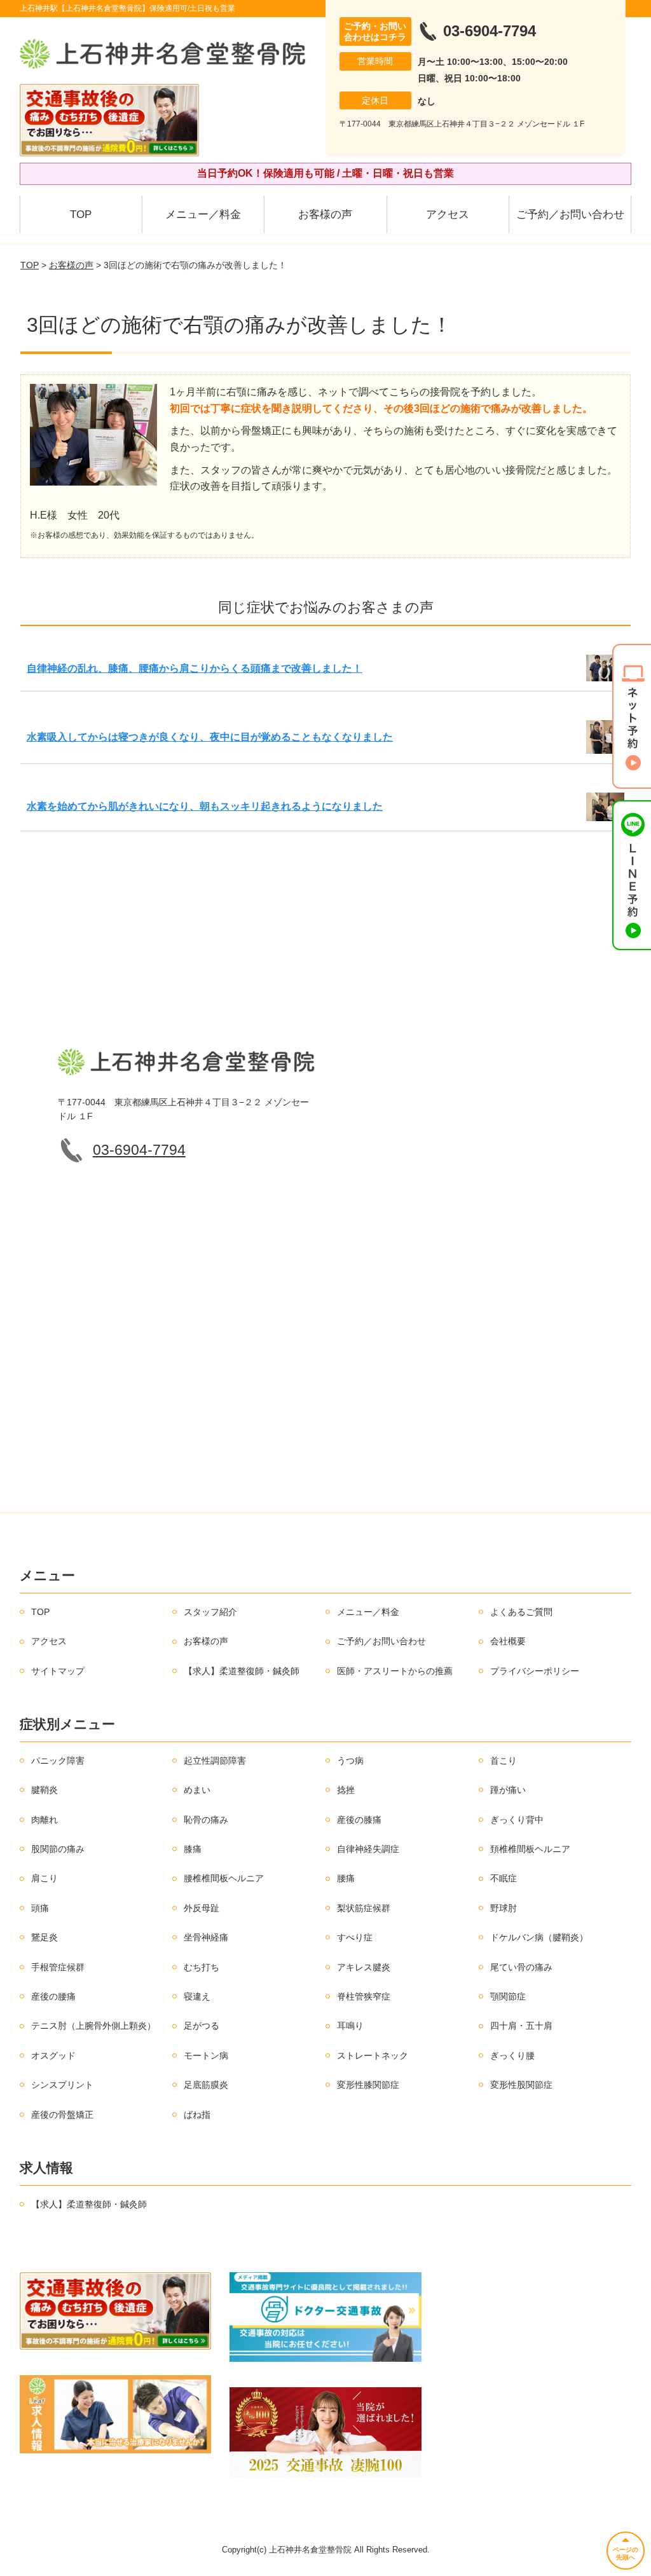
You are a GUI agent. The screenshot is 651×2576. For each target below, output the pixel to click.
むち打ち (202, 1967)
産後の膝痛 (359, 1820)
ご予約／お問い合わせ (570, 215)
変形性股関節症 (521, 2085)
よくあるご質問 (521, 1612)
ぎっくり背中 (517, 1820)
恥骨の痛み (206, 1820)
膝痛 (193, 1849)
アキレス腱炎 (364, 1967)
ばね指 (197, 2115)
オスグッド (53, 2055)
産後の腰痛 (53, 1996)
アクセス (448, 215)
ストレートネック (373, 2055)
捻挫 (346, 1790)
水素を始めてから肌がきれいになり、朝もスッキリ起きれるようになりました (205, 806)
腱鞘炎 (45, 1790)
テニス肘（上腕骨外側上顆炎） (93, 2026)
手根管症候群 (58, 1967)
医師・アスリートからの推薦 (395, 1671)
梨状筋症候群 (364, 1908)
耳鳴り (350, 2026)
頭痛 (40, 1908)
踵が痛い (508, 1790)
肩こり (45, 1878)
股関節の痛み (58, 1849)
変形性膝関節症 (368, 2085)
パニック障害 (58, 1761)
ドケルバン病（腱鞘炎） (539, 1937)
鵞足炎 (45, 1937)
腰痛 (346, 1878)
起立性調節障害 (215, 1761)
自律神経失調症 (368, 1849)
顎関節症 (508, 1996)
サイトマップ (58, 1671)
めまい (197, 1790)
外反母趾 (202, 1908)
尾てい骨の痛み (521, 1967)
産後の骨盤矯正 (62, 2115)
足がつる (202, 2026)
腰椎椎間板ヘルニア (224, 1878)
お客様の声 (325, 215)
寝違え (197, 1996)
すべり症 (355, 1937)
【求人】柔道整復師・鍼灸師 (242, 1671)
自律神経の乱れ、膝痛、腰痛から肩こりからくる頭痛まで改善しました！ (195, 668)
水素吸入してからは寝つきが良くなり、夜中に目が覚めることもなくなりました (210, 737)
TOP (81, 215)
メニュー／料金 (203, 215)
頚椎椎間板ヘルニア (530, 1849)
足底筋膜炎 (206, 2085)
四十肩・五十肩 (521, 2026)
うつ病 (350, 1761)
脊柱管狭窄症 (364, 1996)
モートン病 (206, 2055)
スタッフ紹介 (210, 1612)
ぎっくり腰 (512, 2055)
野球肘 (504, 1908)
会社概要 (508, 1641)
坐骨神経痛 (206, 1937)
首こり (504, 1761)
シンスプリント (62, 2085)
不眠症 (504, 1878)
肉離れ (45, 1820)
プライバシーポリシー (535, 1671)
